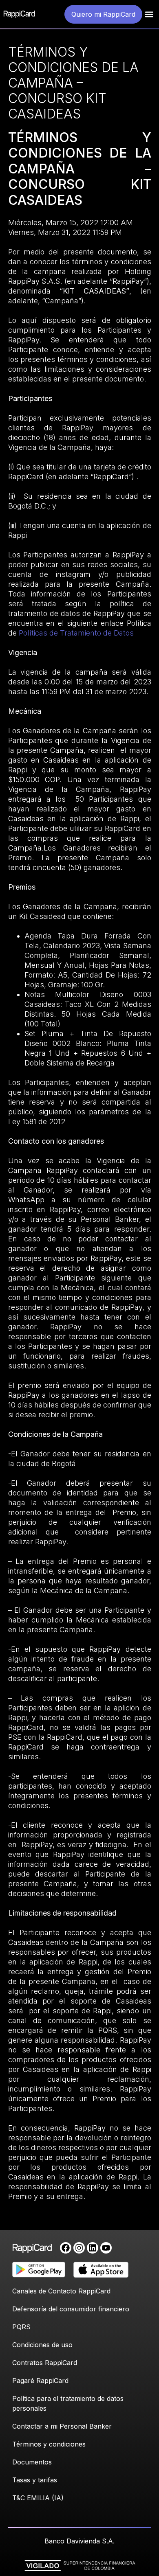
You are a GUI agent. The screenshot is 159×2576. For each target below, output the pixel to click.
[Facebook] (66, 2248)
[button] (149, 14)
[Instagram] (79, 2248)
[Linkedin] (93, 2248)
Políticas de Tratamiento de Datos (76, 633)
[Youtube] (106, 2248)
